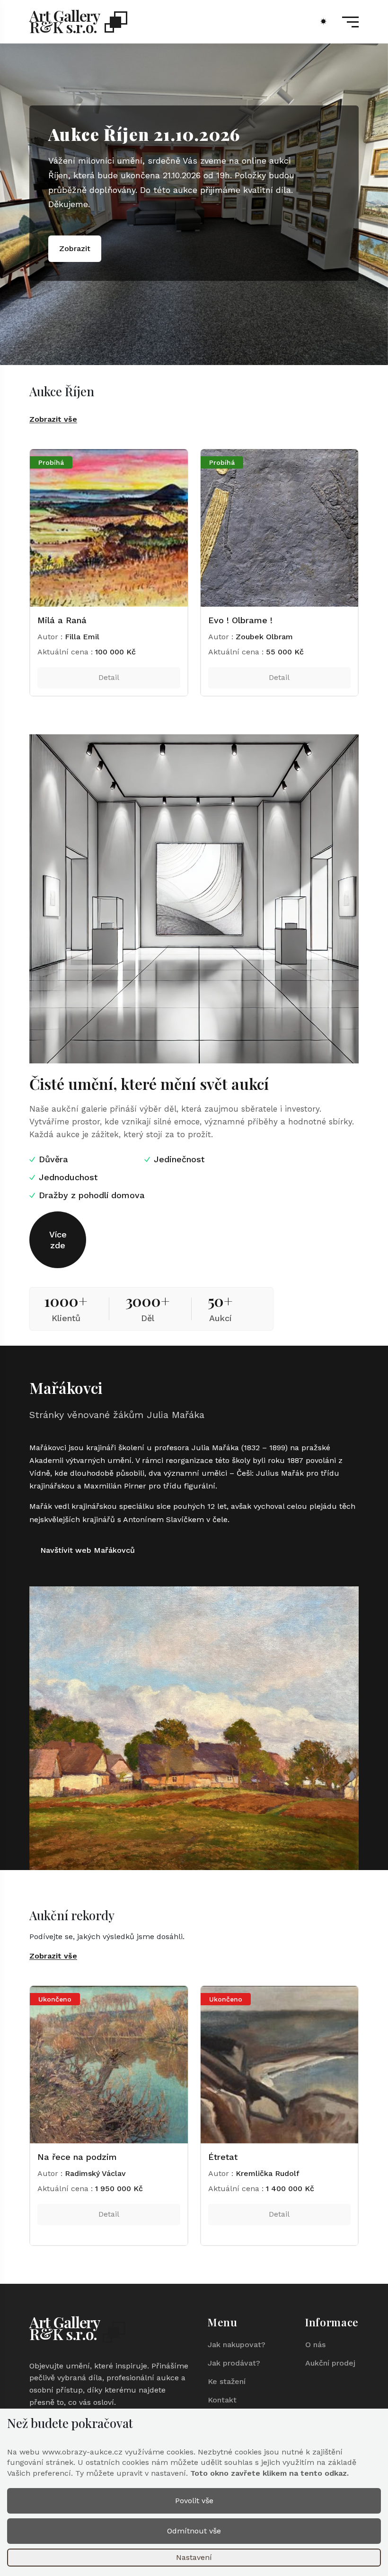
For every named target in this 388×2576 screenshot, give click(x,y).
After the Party (239, 620)
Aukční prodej (330, 2363)
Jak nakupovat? (237, 2345)
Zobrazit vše (53, 419)
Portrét (52, 620)
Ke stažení (227, 2381)
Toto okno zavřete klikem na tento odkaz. (269, 2473)
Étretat (52, 2157)
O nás (315, 2345)
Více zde (58, 1240)
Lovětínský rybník (244, 2157)
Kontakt (222, 2400)
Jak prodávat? (234, 2363)
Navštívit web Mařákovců (88, 1550)
